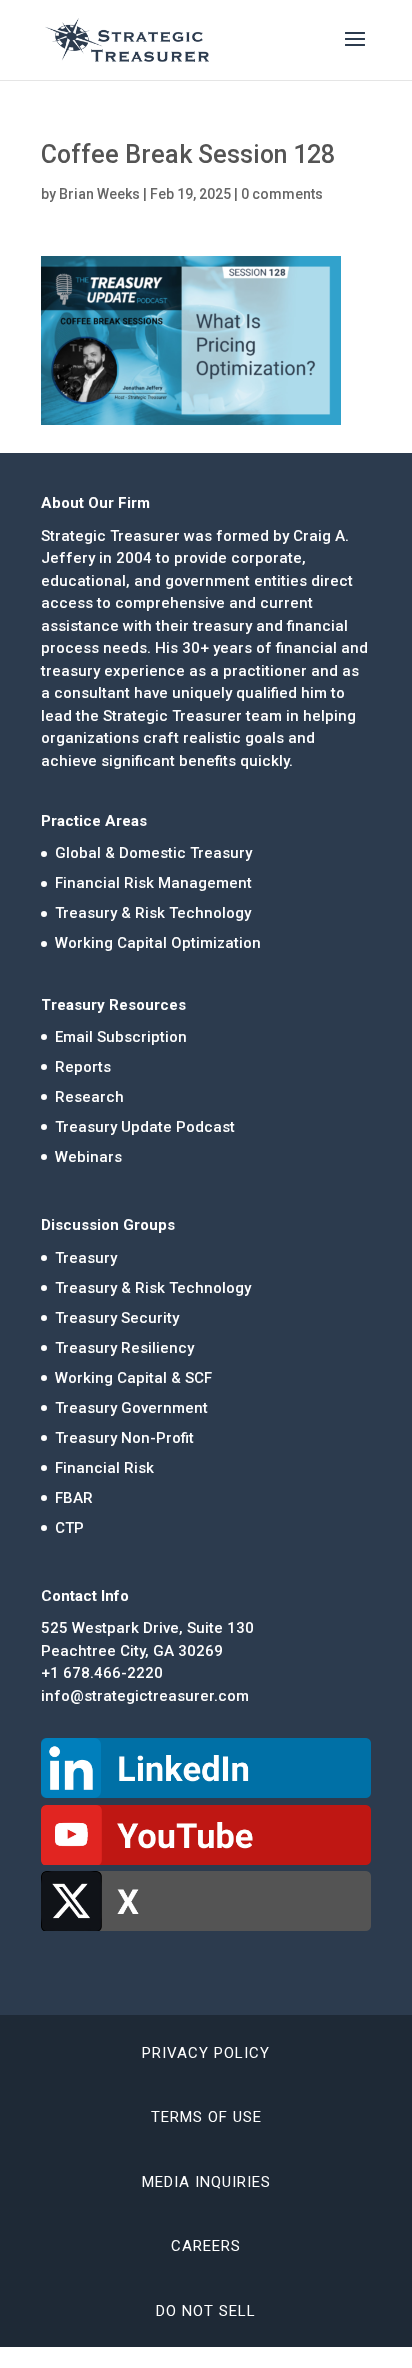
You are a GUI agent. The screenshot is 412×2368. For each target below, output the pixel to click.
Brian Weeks (99, 194)
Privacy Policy (206, 2053)
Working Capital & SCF (133, 1378)
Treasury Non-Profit (124, 1438)
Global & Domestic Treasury (153, 853)
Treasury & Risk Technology (153, 913)
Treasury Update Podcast (145, 1127)
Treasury (86, 1258)
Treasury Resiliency (124, 1348)
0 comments (282, 194)
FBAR (74, 1498)
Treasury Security (117, 1318)
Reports (83, 1067)
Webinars (88, 1157)
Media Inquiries (206, 2182)
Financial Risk (104, 1468)
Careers (206, 2246)
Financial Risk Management (153, 883)
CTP (69, 1528)
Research (89, 1097)
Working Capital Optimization (158, 943)
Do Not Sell (206, 2311)
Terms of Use (206, 2117)
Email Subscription (121, 1037)
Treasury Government (131, 1408)
